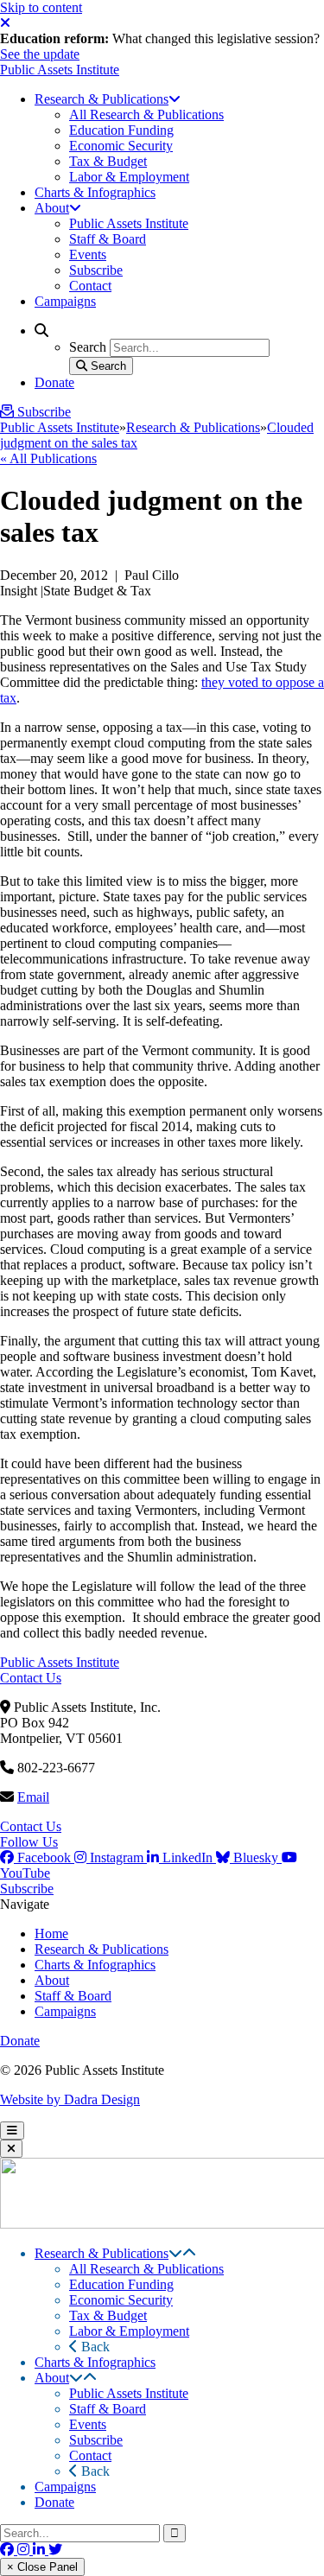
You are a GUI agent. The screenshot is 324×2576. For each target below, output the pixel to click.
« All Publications (48, 458)
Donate (20, 2041)
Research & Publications (193, 427)
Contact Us (31, 1678)
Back (94, 2347)
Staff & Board (73, 1996)
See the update (40, 54)
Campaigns (65, 2011)
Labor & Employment (129, 2331)
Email (33, 1797)
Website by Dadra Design (70, 2099)
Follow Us (29, 1842)
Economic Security (121, 2300)
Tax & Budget (108, 2315)
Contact (90, 2455)
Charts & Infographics (95, 1965)
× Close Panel (42, 2567)
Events (88, 2424)
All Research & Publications (146, 2269)
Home (51, 1934)
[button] (175, 2253)
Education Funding (121, 2284)
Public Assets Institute (60, 70)
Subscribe (27, 1889)
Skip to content (41, 7)
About (52, 1980)
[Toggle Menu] (12, 2131)
